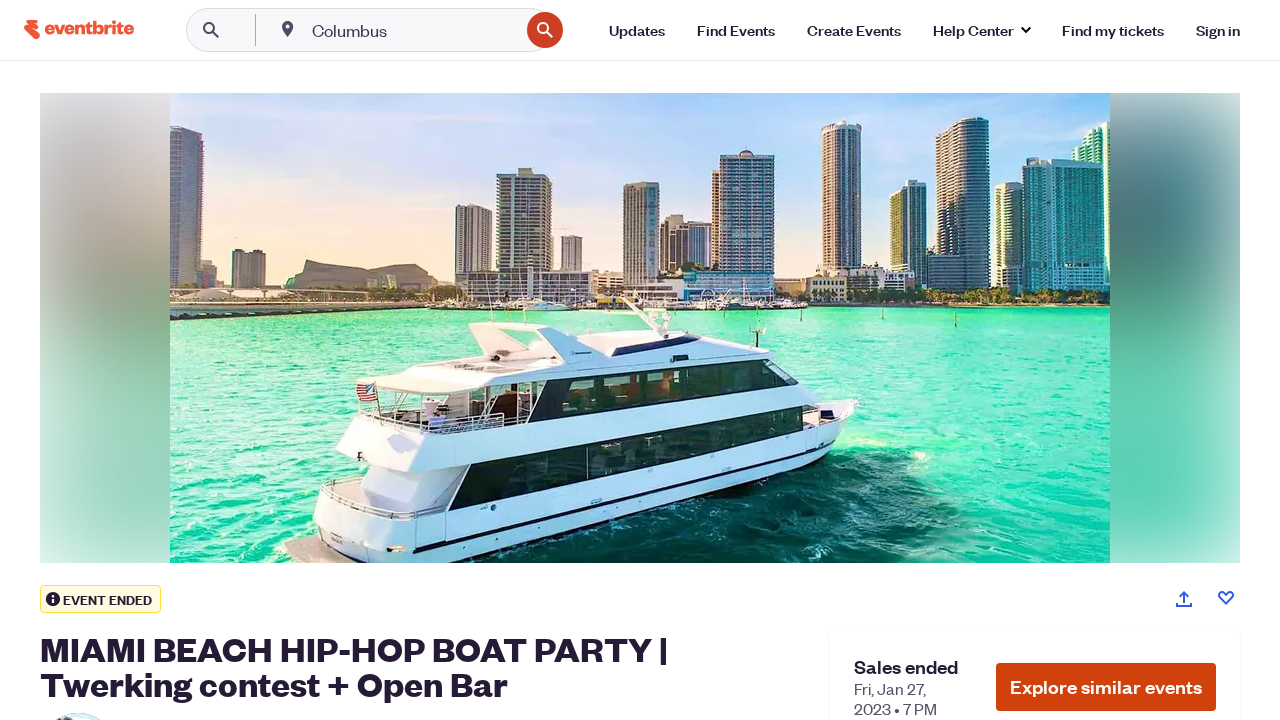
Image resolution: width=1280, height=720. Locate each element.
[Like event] (1226, 598)
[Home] (79, 29)
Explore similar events (1106, 686)
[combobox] (413, 30)
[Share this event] (1184, 599)
